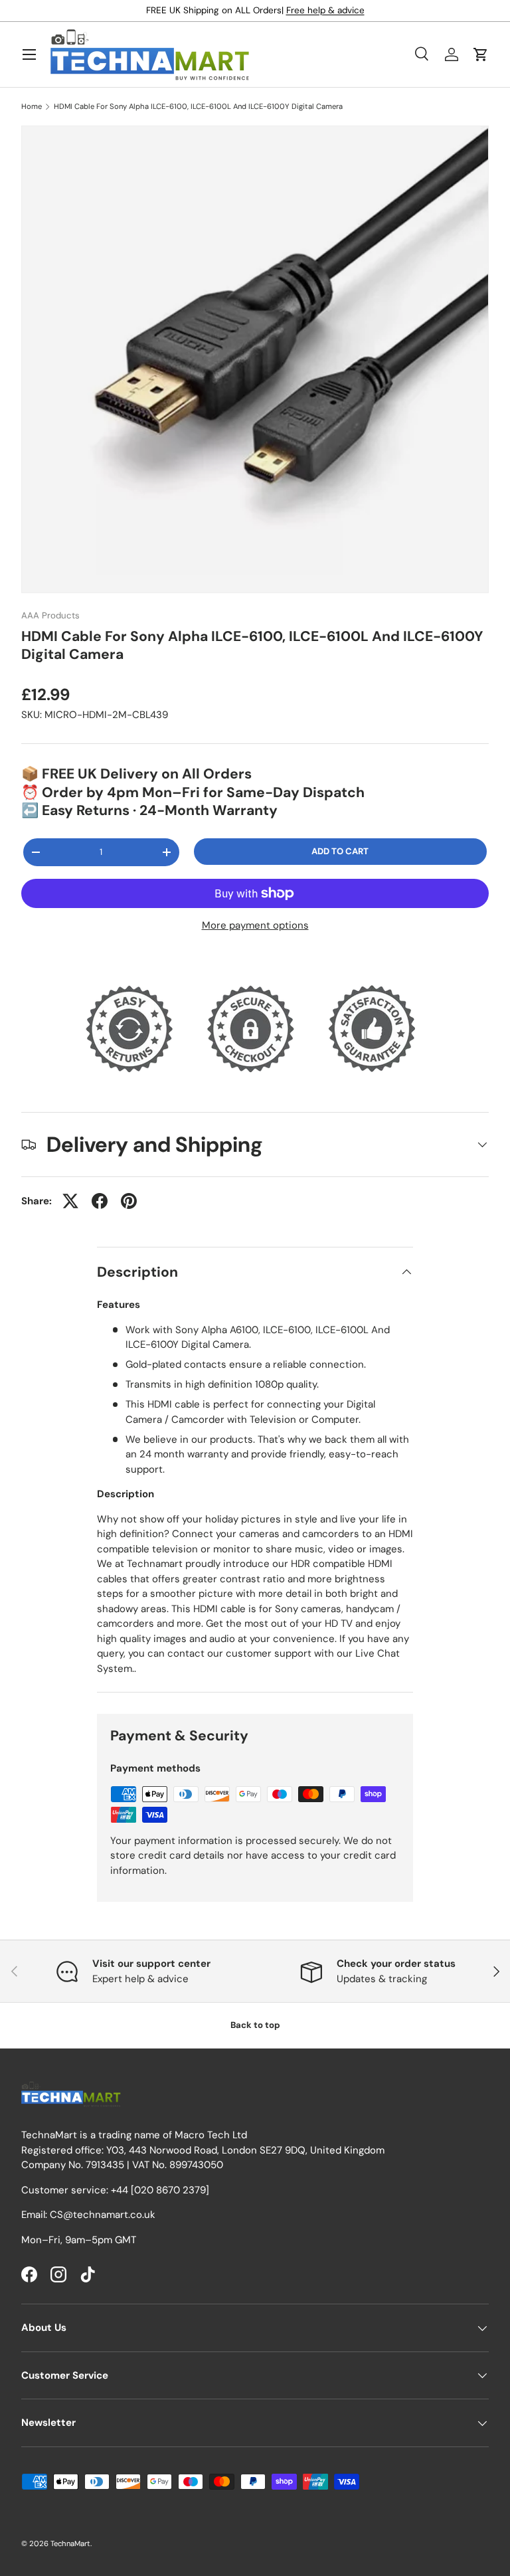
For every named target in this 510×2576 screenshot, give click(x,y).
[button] (481, 54)
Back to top (255, 2025)
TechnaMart (70, 2543)
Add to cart (340, 851)
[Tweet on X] (70, 1201)
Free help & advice (325, 10)
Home (32, 107)
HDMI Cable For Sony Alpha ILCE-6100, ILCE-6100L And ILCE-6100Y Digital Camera (198, 107)
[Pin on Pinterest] (129, 1201)
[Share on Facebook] (100, 1201)
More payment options (255, 925)
